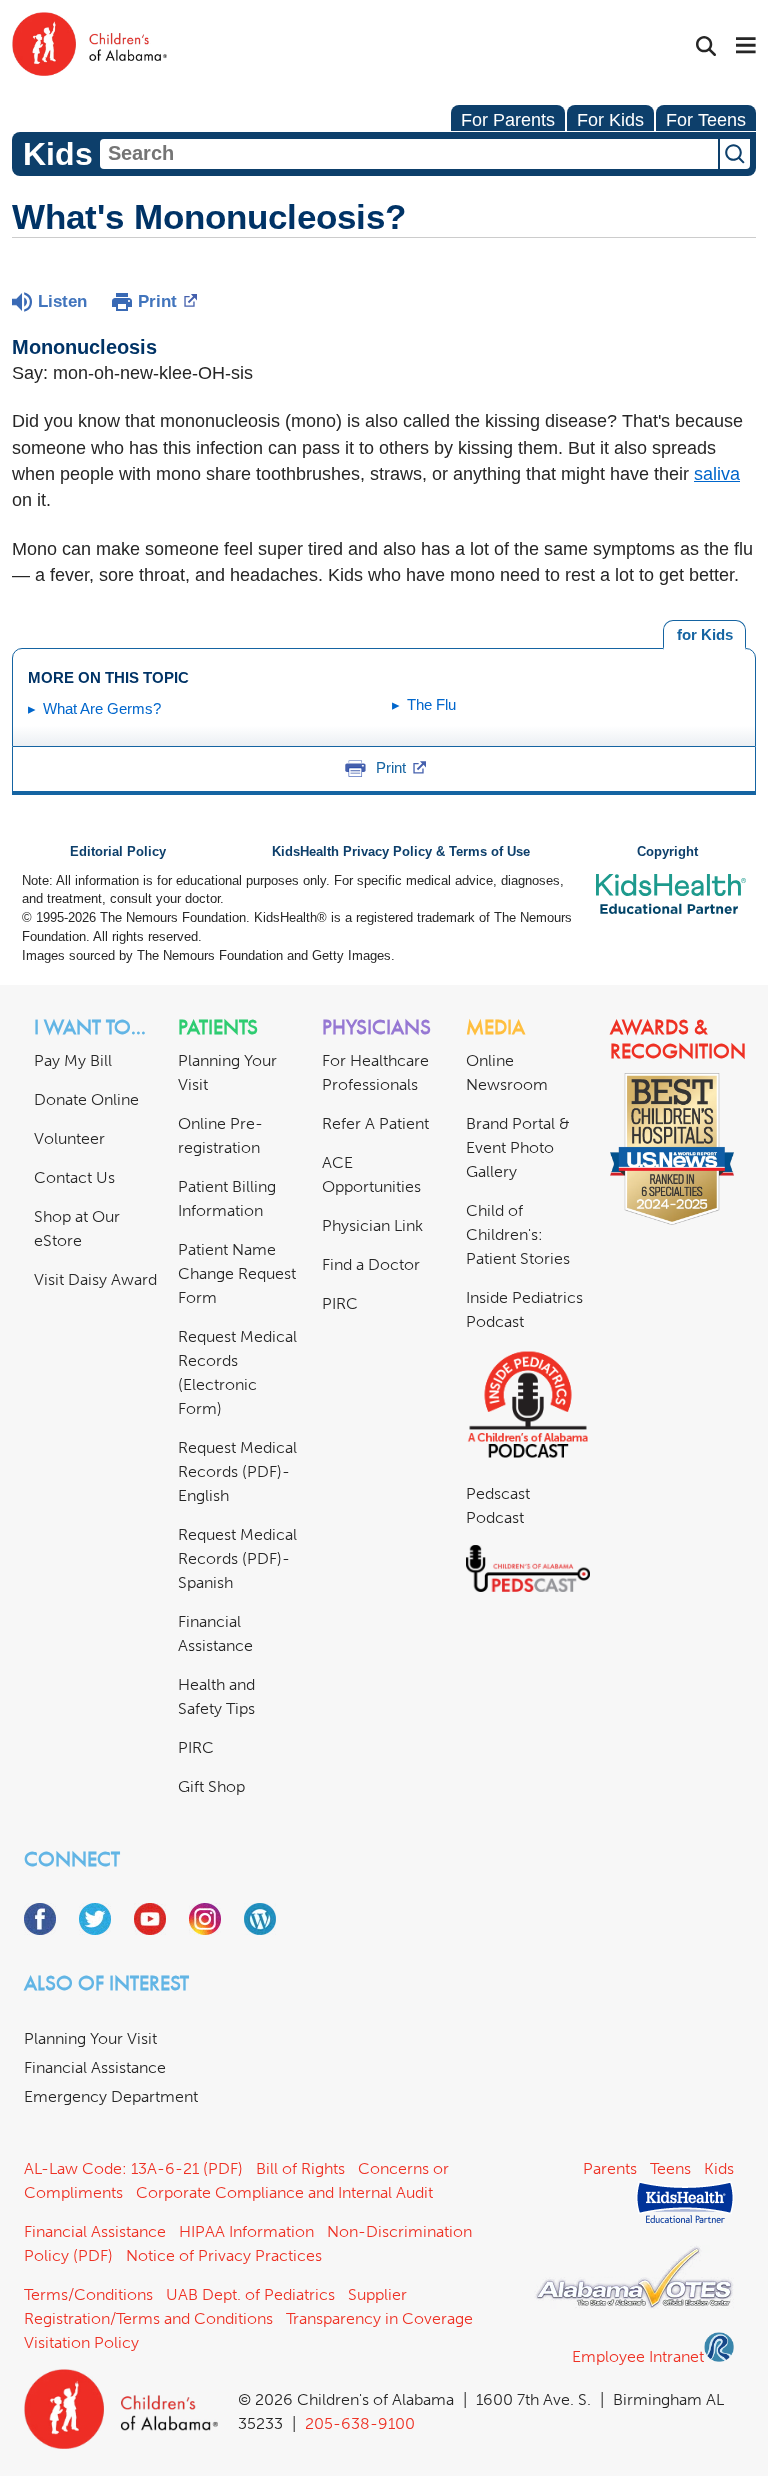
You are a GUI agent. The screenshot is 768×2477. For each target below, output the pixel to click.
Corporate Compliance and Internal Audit (284, 2192)
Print (157, 301)
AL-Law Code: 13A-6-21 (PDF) (133, 2168)
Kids (719, 2168)
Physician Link (372, 1225)
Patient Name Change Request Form (237, 1273)
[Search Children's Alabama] (706, 46)
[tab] (704, 635)
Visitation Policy (81, 2342)
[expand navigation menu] (746, 47)
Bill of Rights (300, 2168)
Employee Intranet (638, 2356)
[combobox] (409, 154)
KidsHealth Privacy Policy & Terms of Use (401, 852)
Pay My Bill (73, 1060)
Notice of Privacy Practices (224, 2255)
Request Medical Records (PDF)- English (237, 1471)
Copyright (667, 852)
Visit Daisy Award (95, 1279)
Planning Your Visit (90, 2038)
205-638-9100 (360, 2423)
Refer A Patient (375, 1123)
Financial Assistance (95, 2067)
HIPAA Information (246, 2231)
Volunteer (69, 1138)
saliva (717, 474)
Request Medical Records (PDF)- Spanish (237, 1558)
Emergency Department (111, 2096)
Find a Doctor (371, 1264)
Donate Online (86, 1099)
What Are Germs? (102, 708)
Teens (670, 2168)
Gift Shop (211, 1786)
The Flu (431, 704)
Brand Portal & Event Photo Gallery (518, 1147)
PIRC (196, 1747)
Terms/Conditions (88, 2294)
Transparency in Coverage (379, 2318)
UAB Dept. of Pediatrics (250, 2294)
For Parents (508, 120)
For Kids (610, 120)
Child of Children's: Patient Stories (518, 1234)
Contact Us (74, 1177)
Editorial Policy (118, 852)
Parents (610, 2168)
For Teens (706, 120)
